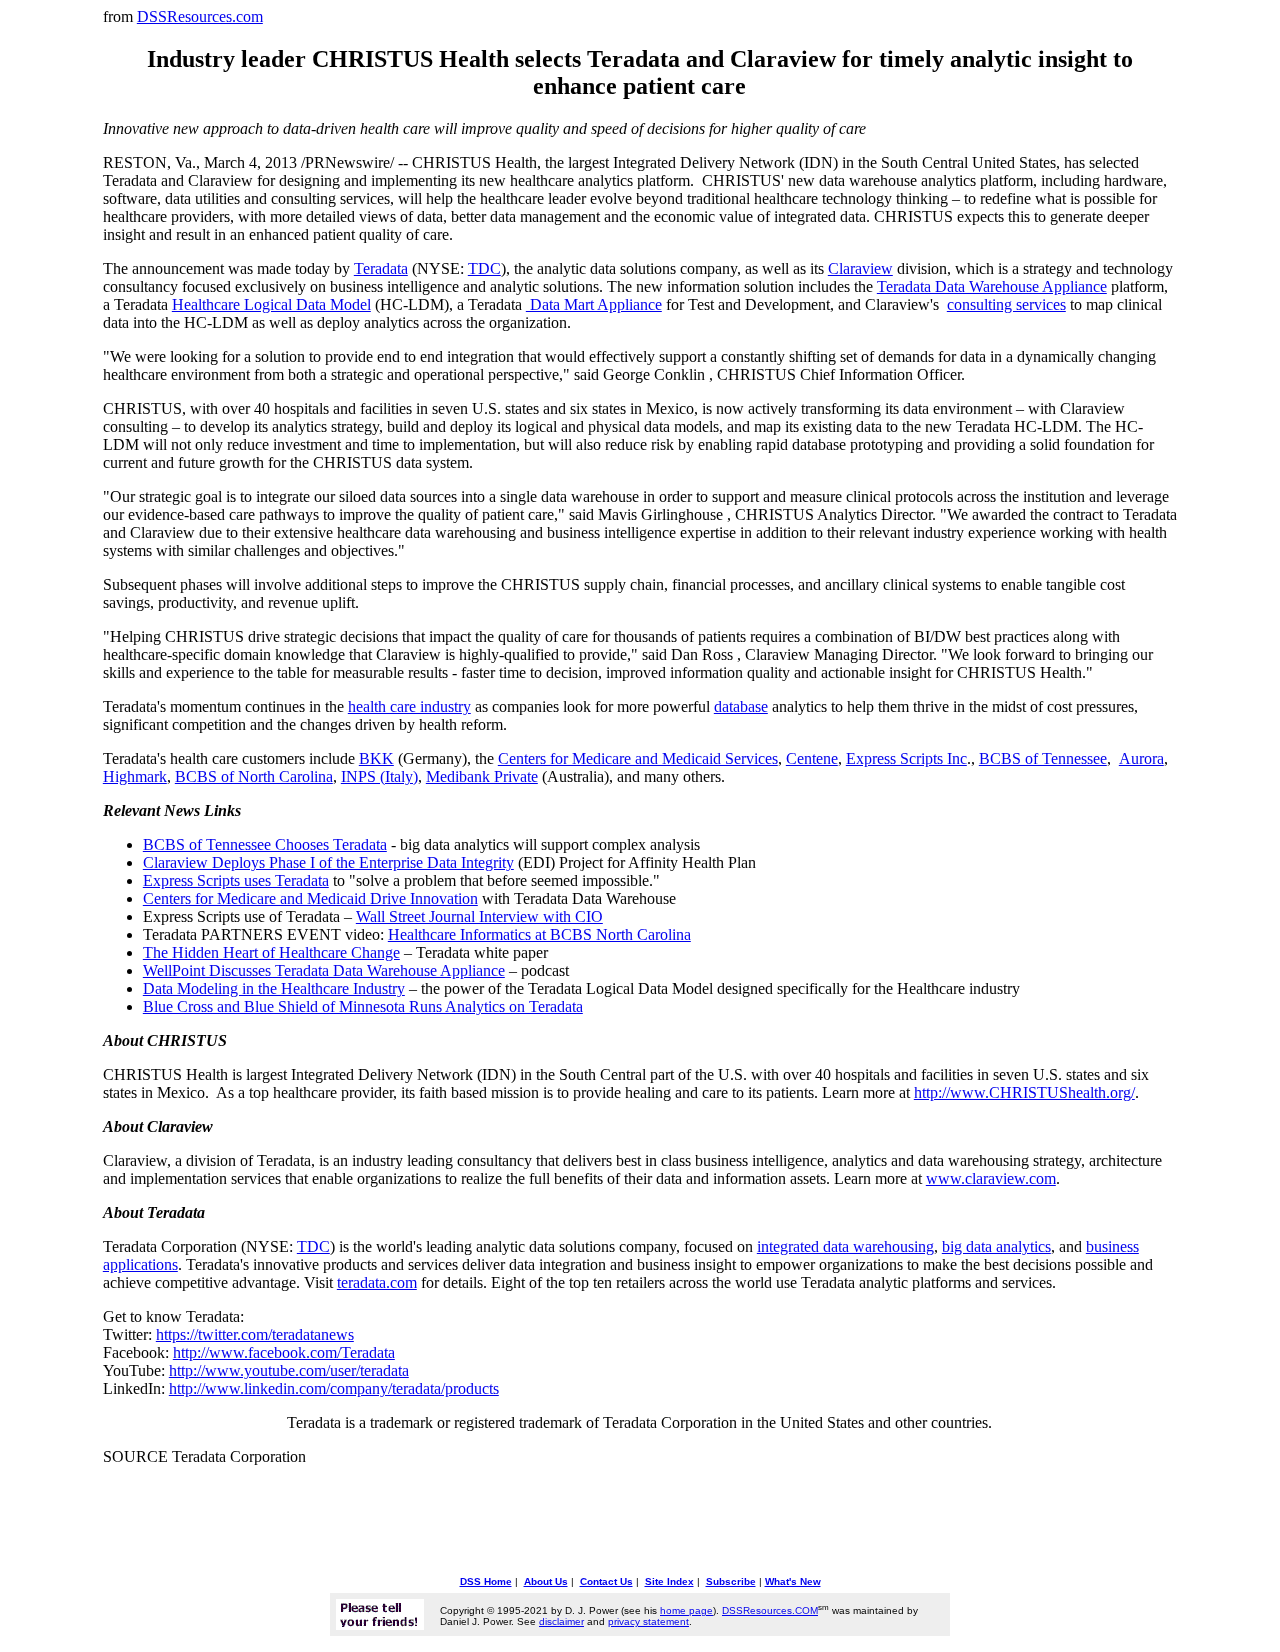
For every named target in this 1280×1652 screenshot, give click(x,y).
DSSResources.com (200, 16)
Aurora (1141, 758)
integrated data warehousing (845, 1246)
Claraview (860, 268)
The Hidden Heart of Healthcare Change (271, 952)
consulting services (1006, 304)
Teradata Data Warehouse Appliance (992, 286)
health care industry (409, 706)
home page (686, 1610)
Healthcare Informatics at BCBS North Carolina (539, 934)
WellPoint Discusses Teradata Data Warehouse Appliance (324, 970)
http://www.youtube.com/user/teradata (289, 1370)
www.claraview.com (991, 1178)
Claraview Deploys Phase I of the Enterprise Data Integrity (328, 862)
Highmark (135, 776)
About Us (546, 1581)
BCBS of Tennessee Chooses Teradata (265, 844)
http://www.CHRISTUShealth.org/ (1024, 1092)
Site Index (669, 1581)
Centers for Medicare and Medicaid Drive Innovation (310, 898)
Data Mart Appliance (594, 304)
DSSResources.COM (770, 1610)
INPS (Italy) (379, 776)
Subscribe (731, 1581)
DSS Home (486, 1581)
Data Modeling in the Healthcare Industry (274, 988)
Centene (812, 758)
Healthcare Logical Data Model (271, 304)
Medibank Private (482, 776)
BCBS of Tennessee (1043, 758)
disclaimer (561, 1621)
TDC (484, 268)
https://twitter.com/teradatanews (255, 1334)
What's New (793, 1581)
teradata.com (377, 1282)
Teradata (381, 268)
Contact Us (606, 1581)
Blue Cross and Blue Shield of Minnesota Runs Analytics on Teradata (363, 1006)
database (741, 706)
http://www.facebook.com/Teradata (284, 1352)
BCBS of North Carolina (254, 776)
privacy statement (648, 1621)
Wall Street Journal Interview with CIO (479, 916)
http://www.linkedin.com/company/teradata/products (334, 1388)
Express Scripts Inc (906, 758)
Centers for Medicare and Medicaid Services (638, 758)
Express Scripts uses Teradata (236, 880)
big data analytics (996, 1246)
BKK (376, 758)
